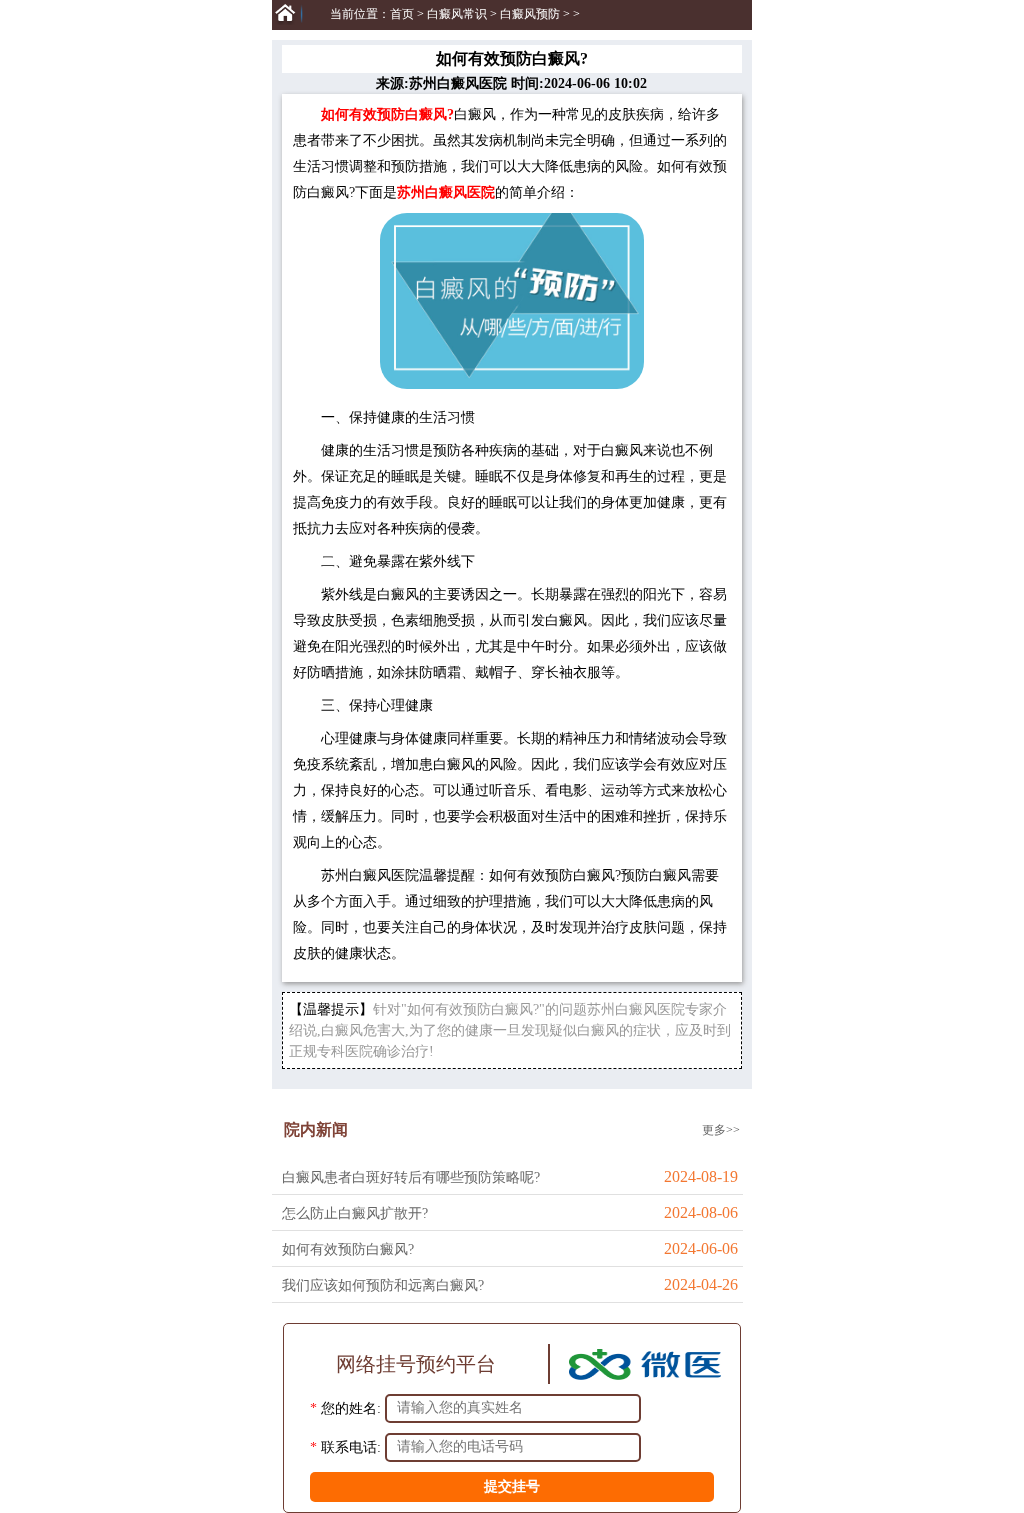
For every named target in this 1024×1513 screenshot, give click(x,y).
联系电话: (351, 1446)
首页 (402, 14)
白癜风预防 (530, 14)
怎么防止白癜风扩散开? (355, 1213)
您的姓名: (351, 1407)
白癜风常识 (457, 14)
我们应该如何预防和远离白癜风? (383, 1285)
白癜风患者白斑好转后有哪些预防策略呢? (411, 1177)
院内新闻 (316, 1129)
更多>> (721, 1130)
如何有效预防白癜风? (348, 1249)
